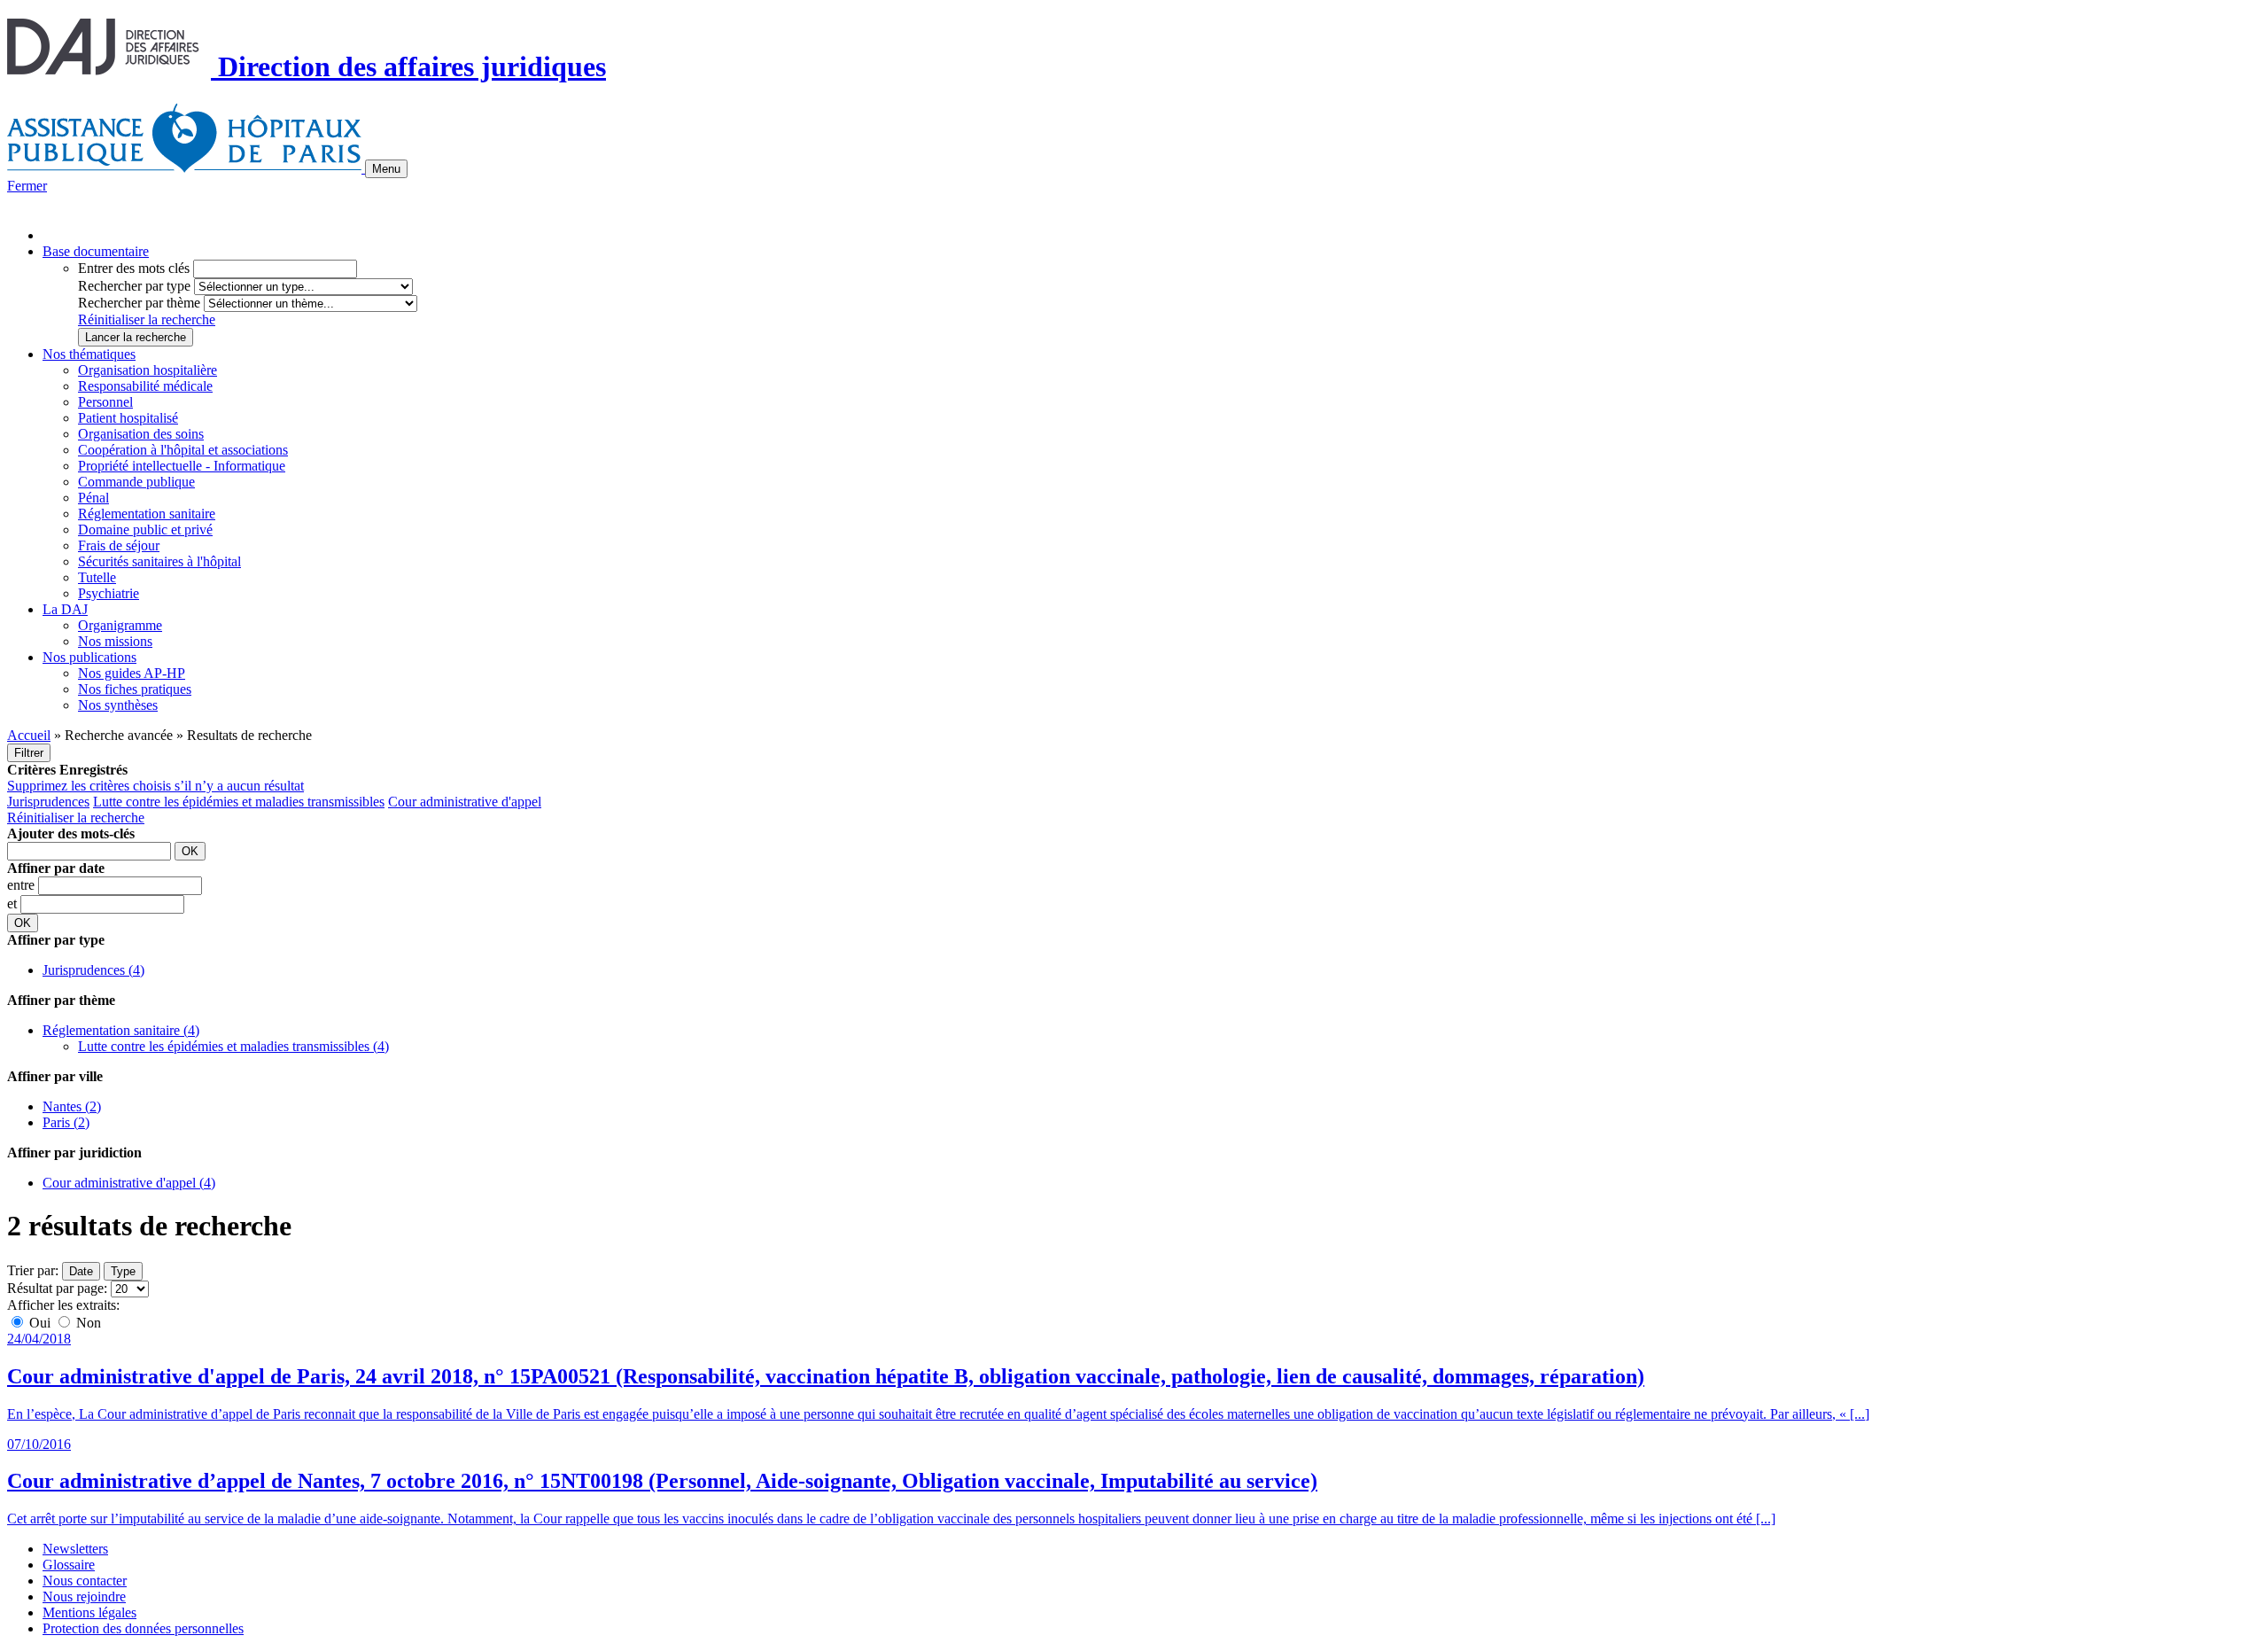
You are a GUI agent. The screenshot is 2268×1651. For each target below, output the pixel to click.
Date (81, 1271)
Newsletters (75, 1549)
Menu (386, 169)
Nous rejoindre (84, 1596)
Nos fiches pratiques (135, 689)
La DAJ (65, 609)
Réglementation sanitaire (147, 514)
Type (123, 1271)
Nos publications (89, 657)
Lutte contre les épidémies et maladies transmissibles (239, 802)
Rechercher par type (134, 286)
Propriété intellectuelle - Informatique (182, 466)
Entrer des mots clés (134, 268)
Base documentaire (96, 251)
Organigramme (120, 625)
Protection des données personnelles (143, 1628)
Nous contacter (85, 1581)
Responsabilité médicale (145, 386)
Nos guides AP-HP (132, 673)
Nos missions (115, 641)
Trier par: (33, 1270)
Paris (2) (66, 1122)
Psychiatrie (109, 593)
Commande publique (136, 482)
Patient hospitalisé (128, 418)
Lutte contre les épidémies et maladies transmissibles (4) (233, 1046)
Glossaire (69, 1565)
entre (23, 885)
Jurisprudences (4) (93, 970)
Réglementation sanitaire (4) (121, 1030)
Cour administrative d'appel (465, 802)
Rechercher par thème (139, 303)
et (14, 903)
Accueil (29, 735)
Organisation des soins (141, 434)
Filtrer (29, 753)
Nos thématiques (89, 354)
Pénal (93, 498)
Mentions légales (89, 1612)
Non (87, 1323)
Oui (40, 1323)
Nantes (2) (72, 1106)
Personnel (105, 402)
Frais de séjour (119, 545)
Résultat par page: (57, 1288)
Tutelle (97, 577)
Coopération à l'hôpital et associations (183, 450)
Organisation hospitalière (148, 370)
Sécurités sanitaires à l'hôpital (159, 561)
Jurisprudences (48, 802)
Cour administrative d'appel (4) (129, 1183)
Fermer (27, 186)
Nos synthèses (118, 705)
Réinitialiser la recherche (147, 319)
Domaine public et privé (145, 530)
